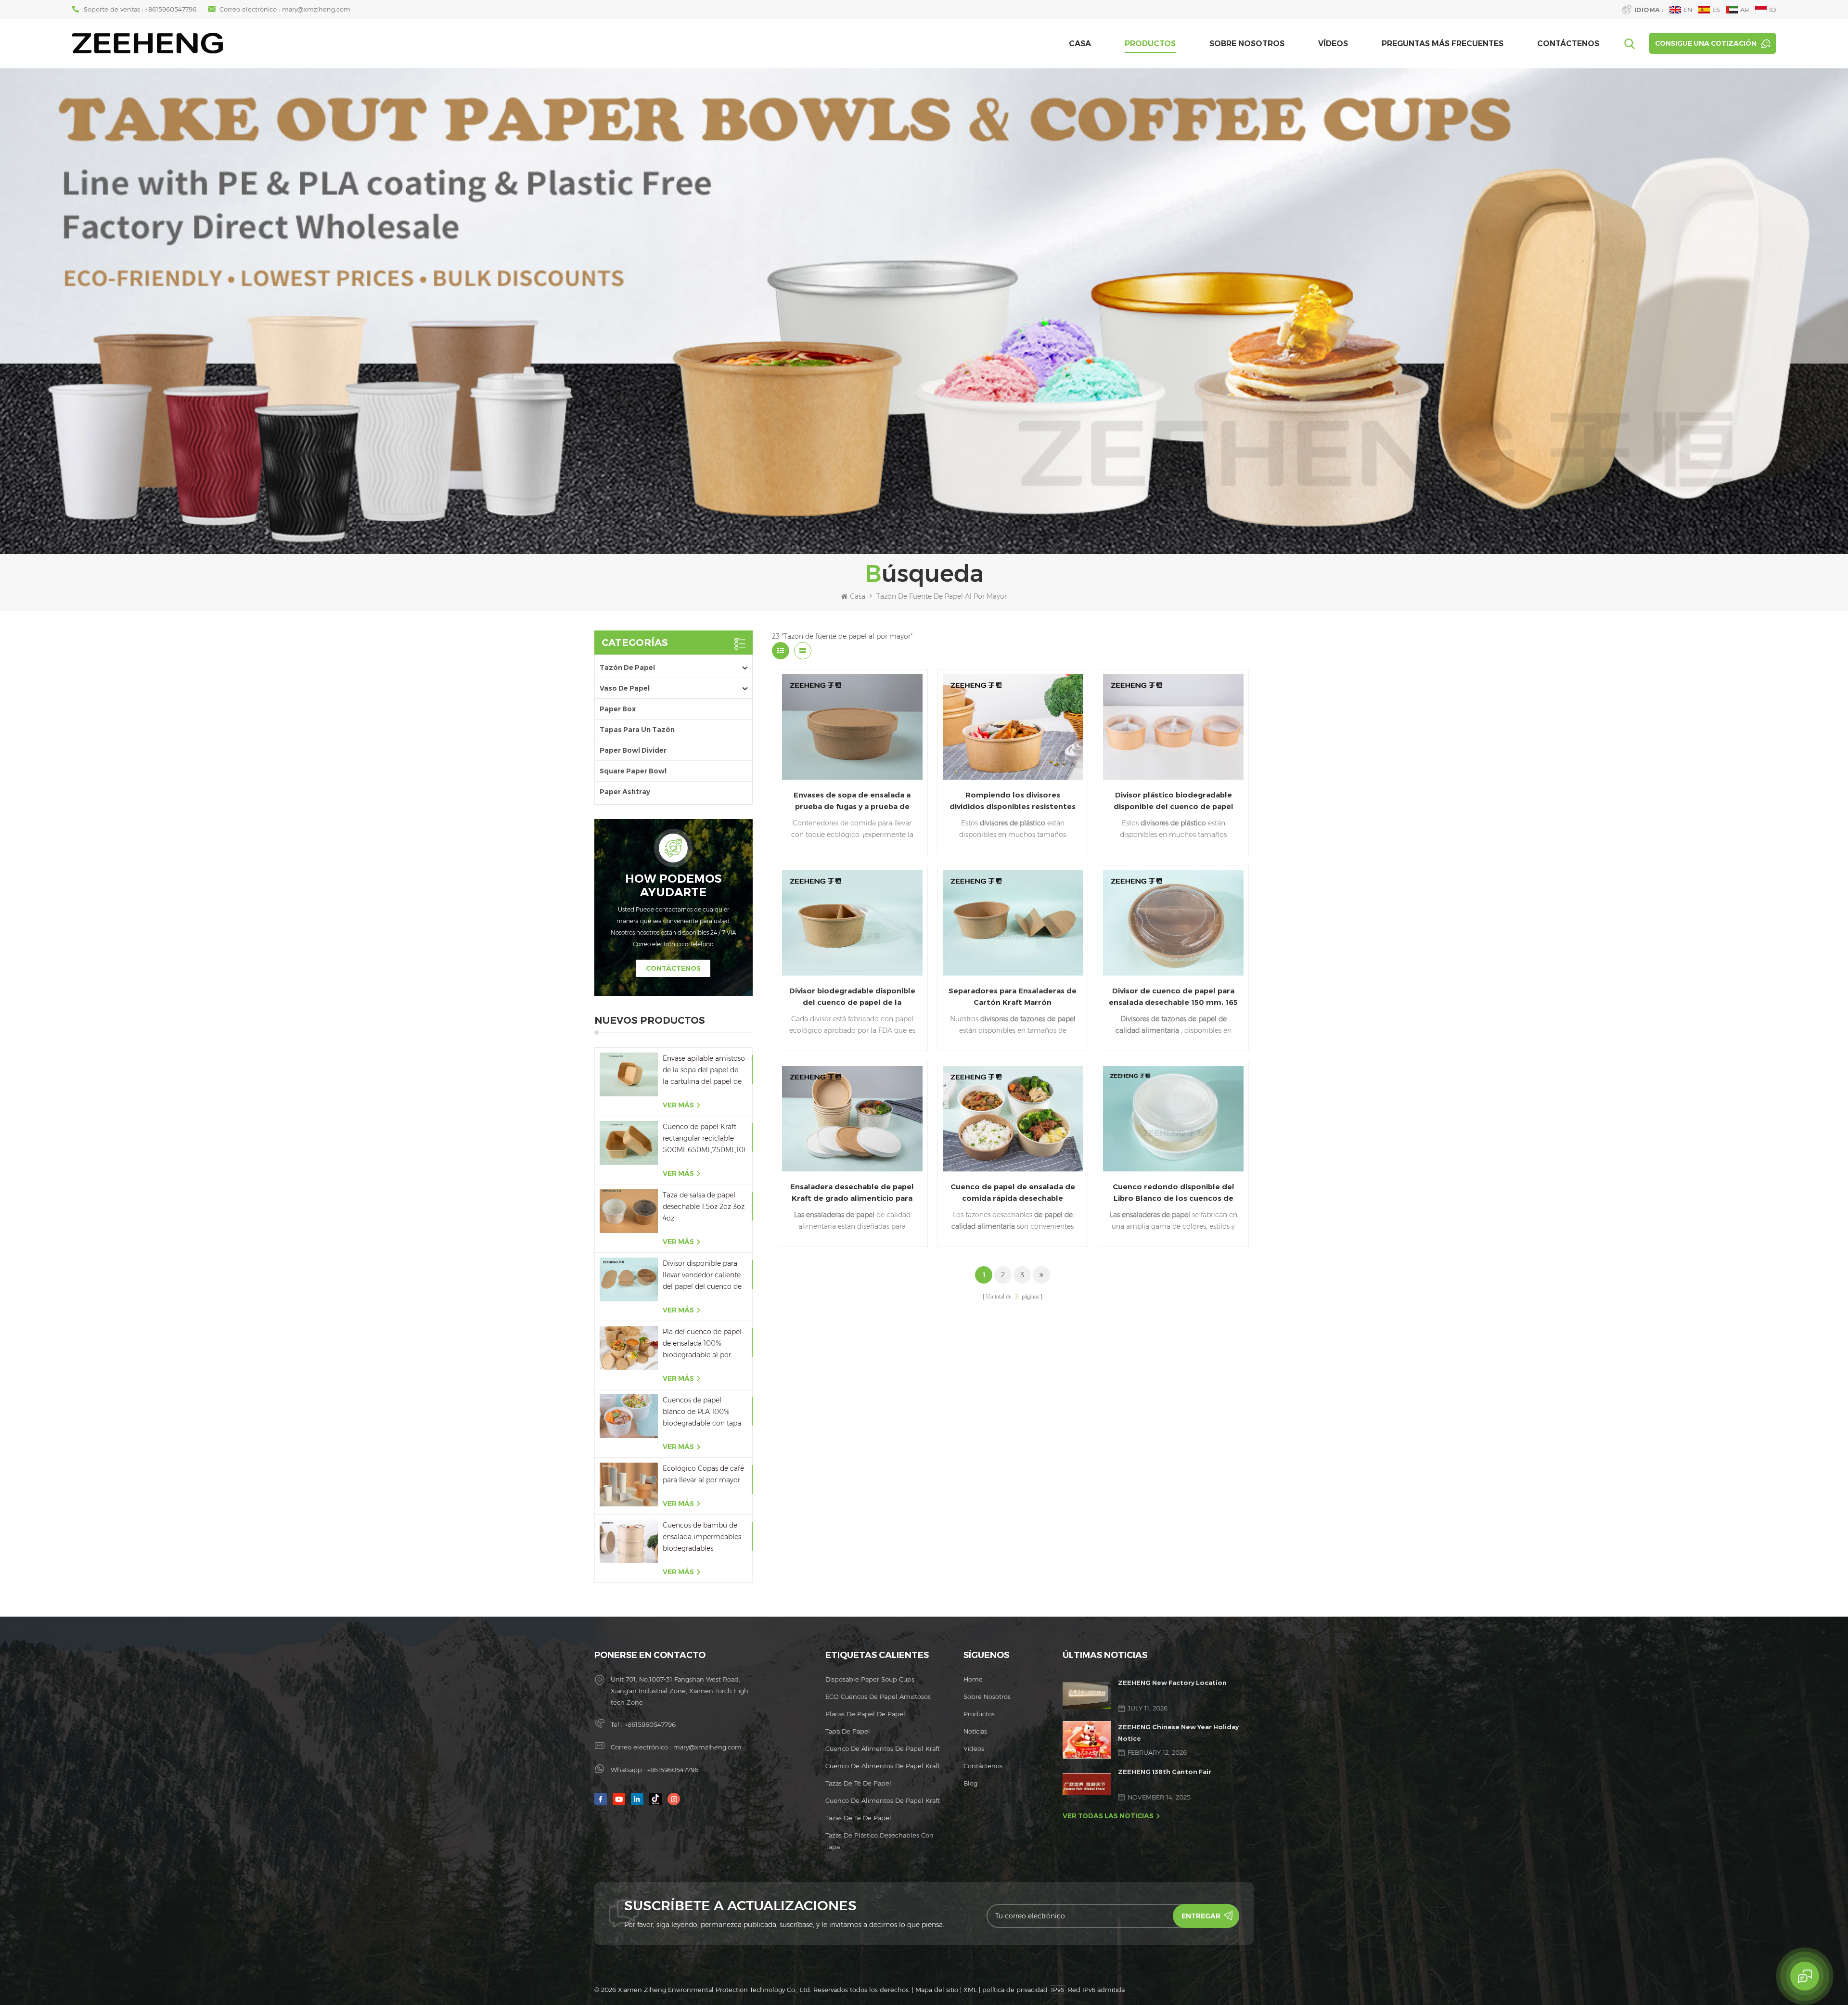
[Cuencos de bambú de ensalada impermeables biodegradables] (629, 1541)
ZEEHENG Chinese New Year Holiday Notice (1178, 1733)
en (1688, 10)
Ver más (678, 1105)
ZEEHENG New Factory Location (1172, 1683)
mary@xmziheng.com (316, 9)
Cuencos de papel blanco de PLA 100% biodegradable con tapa (702, 1412)
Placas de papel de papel (865, 1714)
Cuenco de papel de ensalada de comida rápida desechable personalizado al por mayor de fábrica (1013, 1193)
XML (970, 1990)
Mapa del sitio (937, 1990)
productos (979, 1714)
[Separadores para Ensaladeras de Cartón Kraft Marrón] (1013, 923)
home (973, 1679)
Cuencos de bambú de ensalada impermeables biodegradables (702, 1537)
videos (974, 1748)
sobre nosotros (1247, 44)
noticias (975, 1731)
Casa (1080, 44)
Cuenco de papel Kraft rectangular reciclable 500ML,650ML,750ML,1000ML (704, 1138)
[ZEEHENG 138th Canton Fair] (1087, 1784)
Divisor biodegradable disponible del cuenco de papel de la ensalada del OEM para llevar (852, 997)
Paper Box (618, 709)
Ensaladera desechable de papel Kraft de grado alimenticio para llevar (852, 1193)
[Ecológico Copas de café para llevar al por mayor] (629, 1484)
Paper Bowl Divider (633, 750)
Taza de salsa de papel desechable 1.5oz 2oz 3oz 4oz (704, 1207)
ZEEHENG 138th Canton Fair (1165, 1772)
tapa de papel (848, 1731)
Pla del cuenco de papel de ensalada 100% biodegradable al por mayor (702, 1344)
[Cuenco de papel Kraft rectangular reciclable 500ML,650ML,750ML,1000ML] (629, 1143)
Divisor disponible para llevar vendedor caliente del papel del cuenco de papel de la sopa (702, 1276)
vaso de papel (625, 688)
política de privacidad (1015, 1990)
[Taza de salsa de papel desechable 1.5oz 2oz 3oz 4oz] (629, 1211)
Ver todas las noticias (1108, 1816)
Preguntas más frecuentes (1443, 44)
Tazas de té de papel (858, 1783)
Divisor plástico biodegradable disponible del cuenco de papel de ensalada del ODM (1174, 801)
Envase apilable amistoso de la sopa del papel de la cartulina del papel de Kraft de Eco (704, 1071)
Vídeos (1333, 44)
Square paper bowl (633, 771)
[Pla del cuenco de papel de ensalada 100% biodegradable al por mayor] (629, 1348)
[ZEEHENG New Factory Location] (1087, 1696)
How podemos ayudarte (674, 886)
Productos (1150, 44)
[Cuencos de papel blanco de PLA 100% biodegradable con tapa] (629, 1416)
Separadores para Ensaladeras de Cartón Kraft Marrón (1013, 996)
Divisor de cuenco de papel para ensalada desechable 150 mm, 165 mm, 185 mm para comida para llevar (1173, 997)
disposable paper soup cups (870, 1679)
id (1772, 10)
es (1716, 10)
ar (1745, 10)
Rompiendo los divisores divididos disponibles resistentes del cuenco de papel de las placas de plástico (1013, 801)
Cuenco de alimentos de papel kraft (883, 1748)
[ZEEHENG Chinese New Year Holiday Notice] (1087, 1740)
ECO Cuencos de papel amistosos (878, 1697)
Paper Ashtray (625, 792)
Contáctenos (1568, 44)
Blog (970, 1783)
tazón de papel (627, 668)
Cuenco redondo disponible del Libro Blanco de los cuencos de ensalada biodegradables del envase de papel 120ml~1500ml (1174, 1193)
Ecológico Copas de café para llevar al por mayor (703, 1474)
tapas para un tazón (637, 730)
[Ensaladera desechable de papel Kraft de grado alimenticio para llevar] (852, 1119)
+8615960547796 (171, 9)
